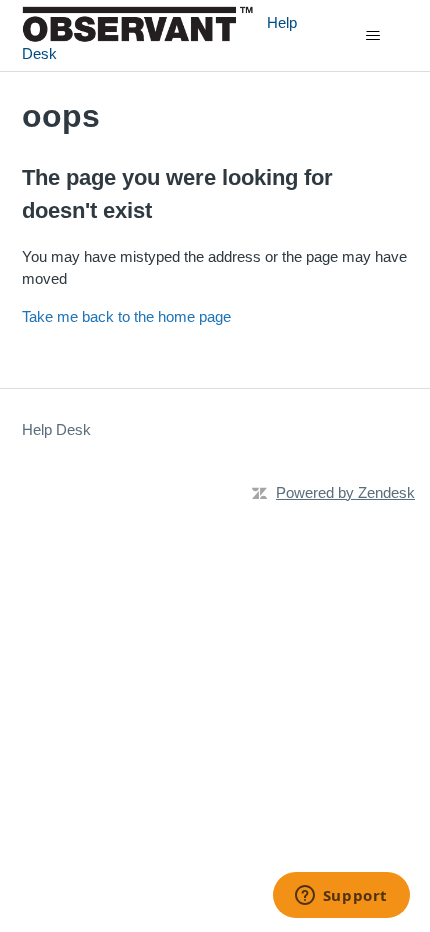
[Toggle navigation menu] (373, 36)
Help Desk (56, 429)
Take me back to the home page (126, 316)
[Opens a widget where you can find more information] (341, 897)
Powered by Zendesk (345, 492)
